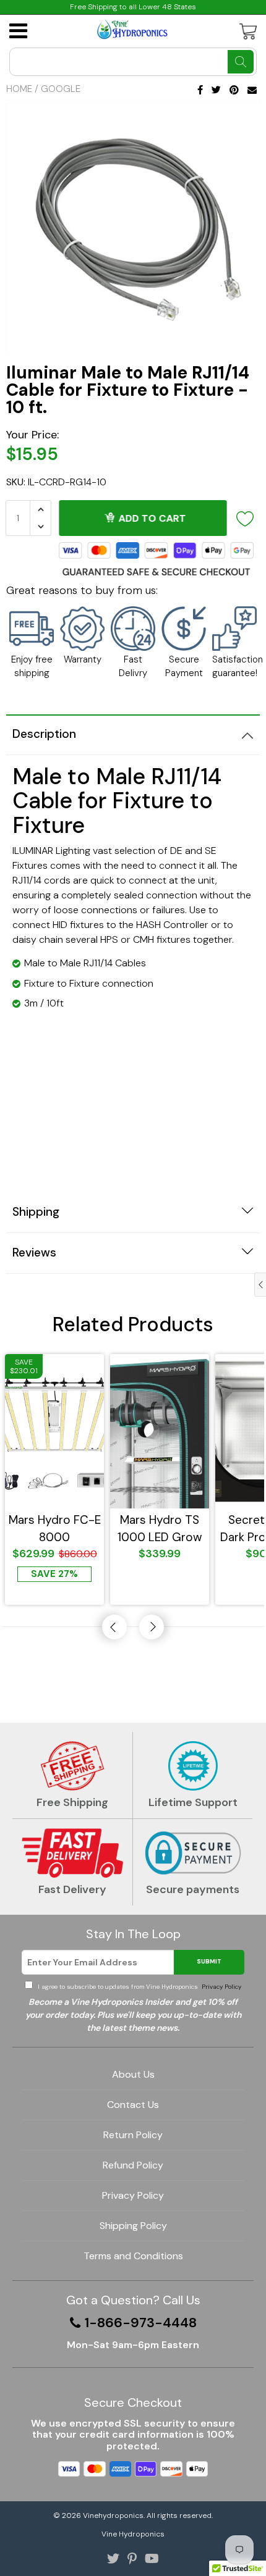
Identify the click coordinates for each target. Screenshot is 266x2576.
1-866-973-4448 (141, 2323)
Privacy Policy (221, 1987)
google (61, 89)
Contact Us (133, 2105)
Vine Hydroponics (133, 2534)
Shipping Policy (133, 2226)
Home (19, 89)
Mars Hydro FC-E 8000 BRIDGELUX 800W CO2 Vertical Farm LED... (55, 1528)
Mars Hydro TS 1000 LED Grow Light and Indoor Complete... (160, 1528)
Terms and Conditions (133, 2256)
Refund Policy (133, 2165)
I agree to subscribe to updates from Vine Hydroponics (139, 1987)
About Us (133, 2074)
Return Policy (133, 2135)
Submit (209, 1961)
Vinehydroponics (113, 2515)
